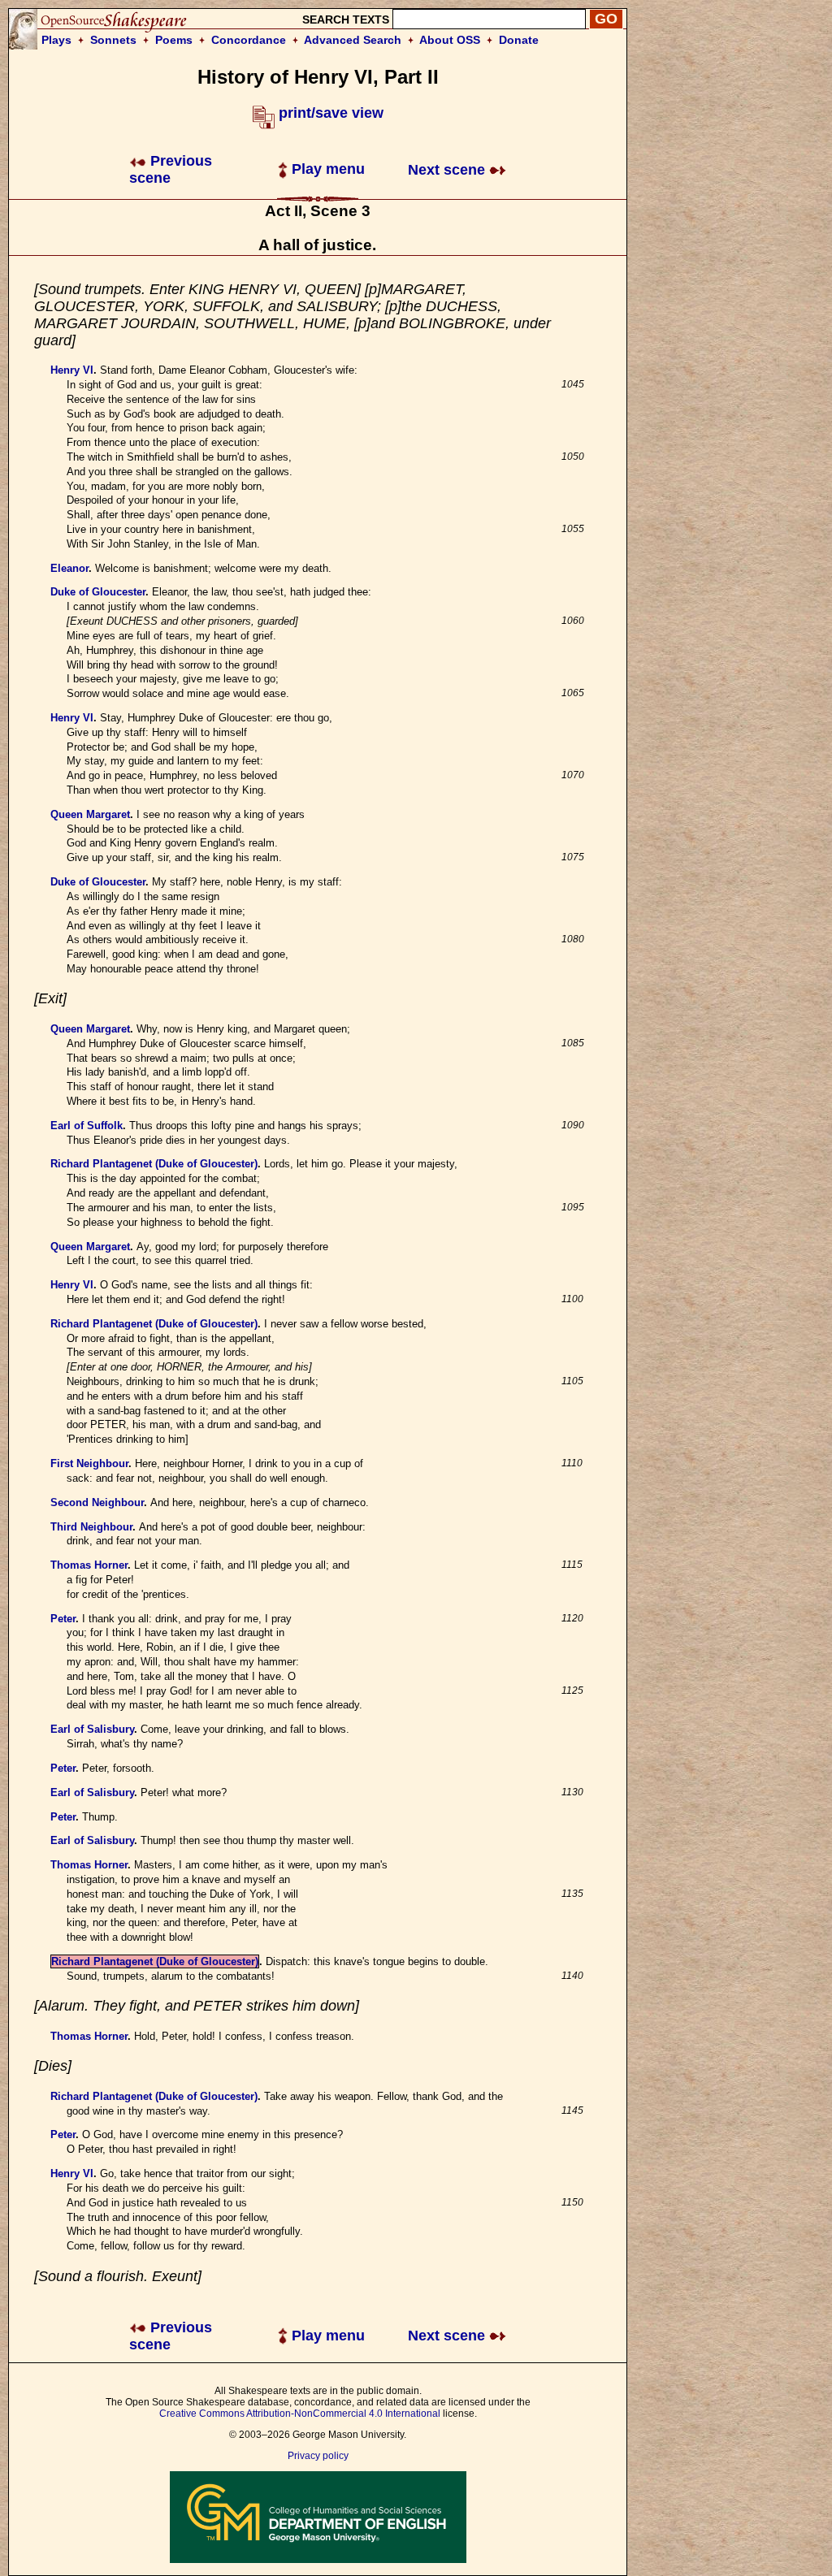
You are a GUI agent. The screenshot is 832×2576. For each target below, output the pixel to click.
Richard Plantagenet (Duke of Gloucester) (154, 1164)
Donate (519, 40)
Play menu (326, 169)
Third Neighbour (91, 1527)
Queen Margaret (90, 814)
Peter (63, 1619)
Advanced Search (353, 40)
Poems (174, 40)
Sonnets (113, 40)
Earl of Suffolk (87, 1126)
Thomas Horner (89, 1565)
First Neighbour (89, 1463)
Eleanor (69, 568)
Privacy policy (318, 2456)
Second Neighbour (97, 1502)
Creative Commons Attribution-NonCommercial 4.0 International (300, 2414)
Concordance (249, 40)
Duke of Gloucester (98, 592)
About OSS (450, 40)
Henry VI (72, 370)
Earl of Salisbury (92, 1729)
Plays (56, 40)
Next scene (448, 170)
